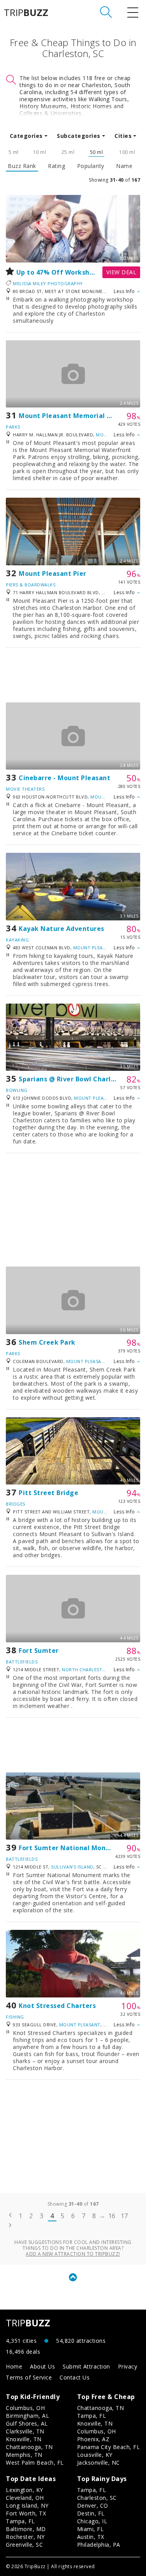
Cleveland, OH (25, 2498)
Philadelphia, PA (99, 2545)
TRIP (26, 13)
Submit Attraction (86, 2366)
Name (124, 166)
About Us (42, 2366)
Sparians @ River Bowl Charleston (74, 1079)
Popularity (91, 166)
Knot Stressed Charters (57, 2006)
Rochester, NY (25, 2537)
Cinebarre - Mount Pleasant (64, 778)
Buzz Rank (22, 166)
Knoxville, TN (24, 2439)
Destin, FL (91, 2513)
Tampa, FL (92, 2416)
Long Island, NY (27, 2505)
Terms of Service (29, 2377)
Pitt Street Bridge (48, 1493)
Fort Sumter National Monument (73, 1848)
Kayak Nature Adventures (62, 929)
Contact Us (75, 2377)
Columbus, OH (25, 2408)
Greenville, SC (24, 2545)
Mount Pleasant (94, 948)
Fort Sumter (39, 1651)
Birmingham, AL (27, 2416)
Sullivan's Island (72, 1867)
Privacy (128, 2366)
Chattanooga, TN (29, 2447)
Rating (56, 166)
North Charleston (85, 1669)
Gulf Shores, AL (27, 2423)
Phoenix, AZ (93, 2439)
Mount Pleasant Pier (53, 573)
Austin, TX (91, 2537)
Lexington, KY (25, 2490)
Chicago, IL (92, 2521)
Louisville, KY (95, 2455)
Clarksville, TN (25, 2431)
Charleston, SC (97, 2498)
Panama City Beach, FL (109, 2447)
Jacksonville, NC (99, 2463)
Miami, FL (91, 2529)
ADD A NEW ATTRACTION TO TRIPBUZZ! (73, 2254)
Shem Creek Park (47, 1342)
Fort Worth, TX (26, 2513)
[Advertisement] (73, 675)
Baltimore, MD (26, 2529)
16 (112, 2216)
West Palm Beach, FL (35, 2463)
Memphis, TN (24, 2455)
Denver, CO (93, 2505)
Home (14, 2366)
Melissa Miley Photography (48, 283)
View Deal (121, 272)
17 (124, 2216)
